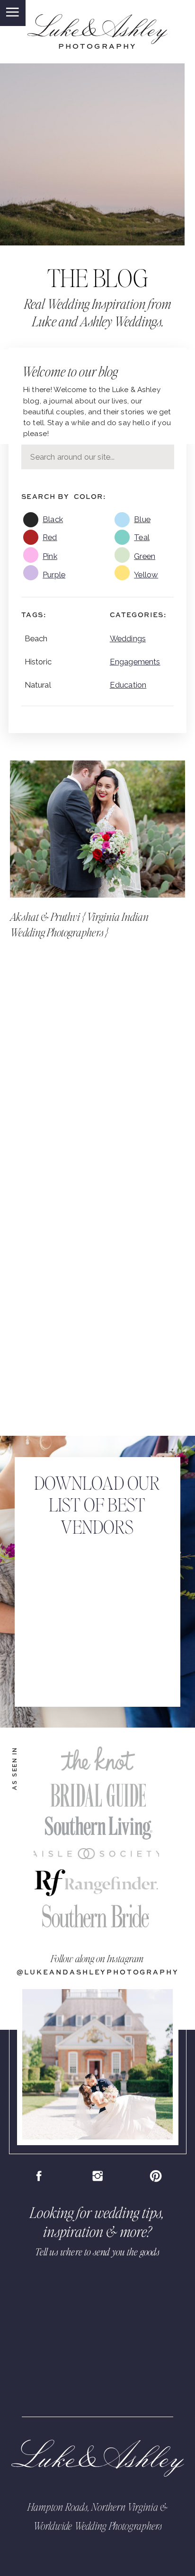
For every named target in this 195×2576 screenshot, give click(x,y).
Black (53, 519)
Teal (142, 537)
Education (128, 685)
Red (50, 537)
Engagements (135, 662)
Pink (50, 556)
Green (145, 556)
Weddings (128, 638)
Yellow (146, 575)
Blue (142, 519)
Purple (54, 575)
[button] (12, 12)
